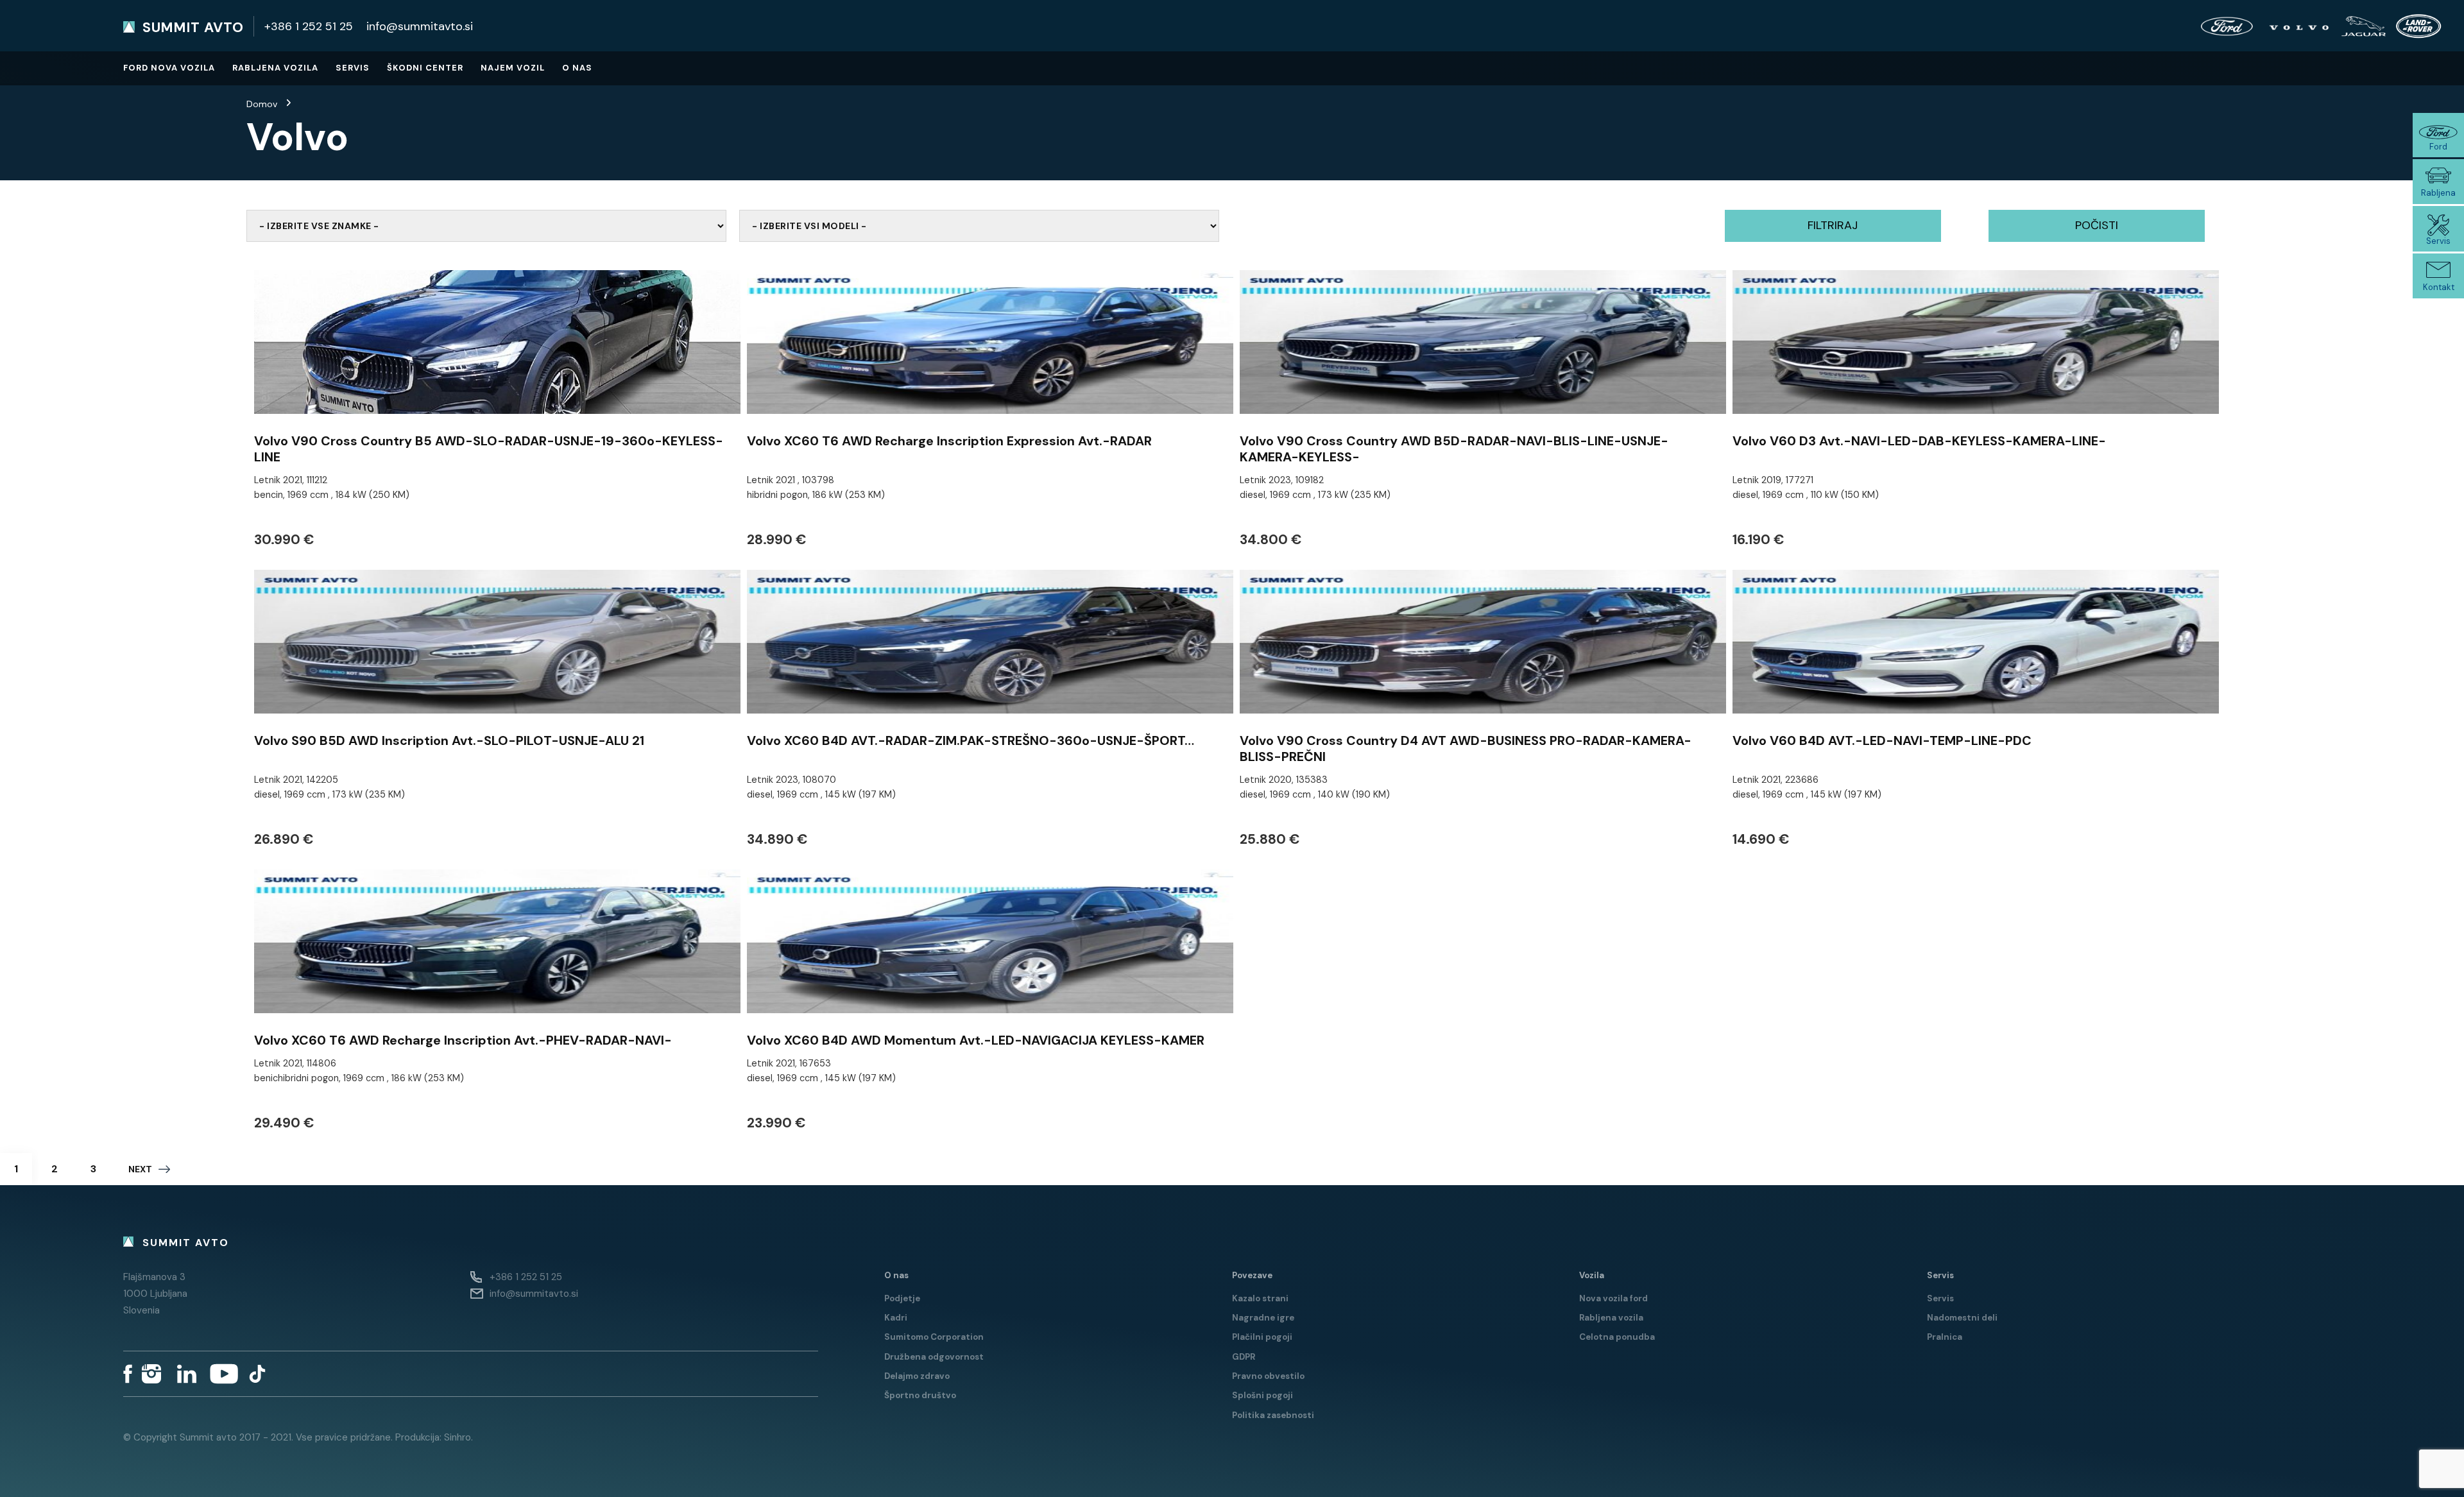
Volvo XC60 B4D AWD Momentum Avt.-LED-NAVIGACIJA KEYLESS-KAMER (976, 1040)
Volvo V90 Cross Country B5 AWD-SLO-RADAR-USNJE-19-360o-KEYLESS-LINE (489, 449)
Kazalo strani (1260, 1298)
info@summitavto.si (420, 26)
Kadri (896, 1318)
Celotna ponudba (1617, 1337)
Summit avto (193, 28)
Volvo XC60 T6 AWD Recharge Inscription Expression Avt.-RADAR (949, 441)
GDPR (1244, 1357)
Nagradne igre (1263, 1318)
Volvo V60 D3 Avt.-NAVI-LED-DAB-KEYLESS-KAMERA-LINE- (1919, 441)
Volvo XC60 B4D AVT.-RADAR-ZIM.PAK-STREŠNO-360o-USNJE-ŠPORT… (971, 740)
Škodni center (425, 68)
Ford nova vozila (169, 68)
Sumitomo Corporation (934, 1337)
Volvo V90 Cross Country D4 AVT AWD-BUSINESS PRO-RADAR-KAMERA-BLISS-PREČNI (1466, 748)
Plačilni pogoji (1262, 1337)
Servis (353, 68)
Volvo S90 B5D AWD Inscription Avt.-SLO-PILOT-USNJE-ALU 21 (449, 740)
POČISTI (2097, 225)
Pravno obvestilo (1268, 1376)
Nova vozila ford (1613, 1298)
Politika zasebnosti (1273, 1415)
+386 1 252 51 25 (309, 26)
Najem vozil (513, 68)
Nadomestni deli (1962, 1318)
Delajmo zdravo (917, 1376)
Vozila (1592, 1275)
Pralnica (1945, 1337)
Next (140, 1169)
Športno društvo (920, 1395)
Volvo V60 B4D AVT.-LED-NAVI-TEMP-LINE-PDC (1882, 740)
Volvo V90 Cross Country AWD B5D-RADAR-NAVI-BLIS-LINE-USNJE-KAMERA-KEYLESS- (1454, 449)
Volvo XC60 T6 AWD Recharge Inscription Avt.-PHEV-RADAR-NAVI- (463, 1040)
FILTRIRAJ (1833, 225)
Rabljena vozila (275, 68)
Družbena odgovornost (934, 1357)
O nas (577, 68)
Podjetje (902, 1298)
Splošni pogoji (1262, 1395)
